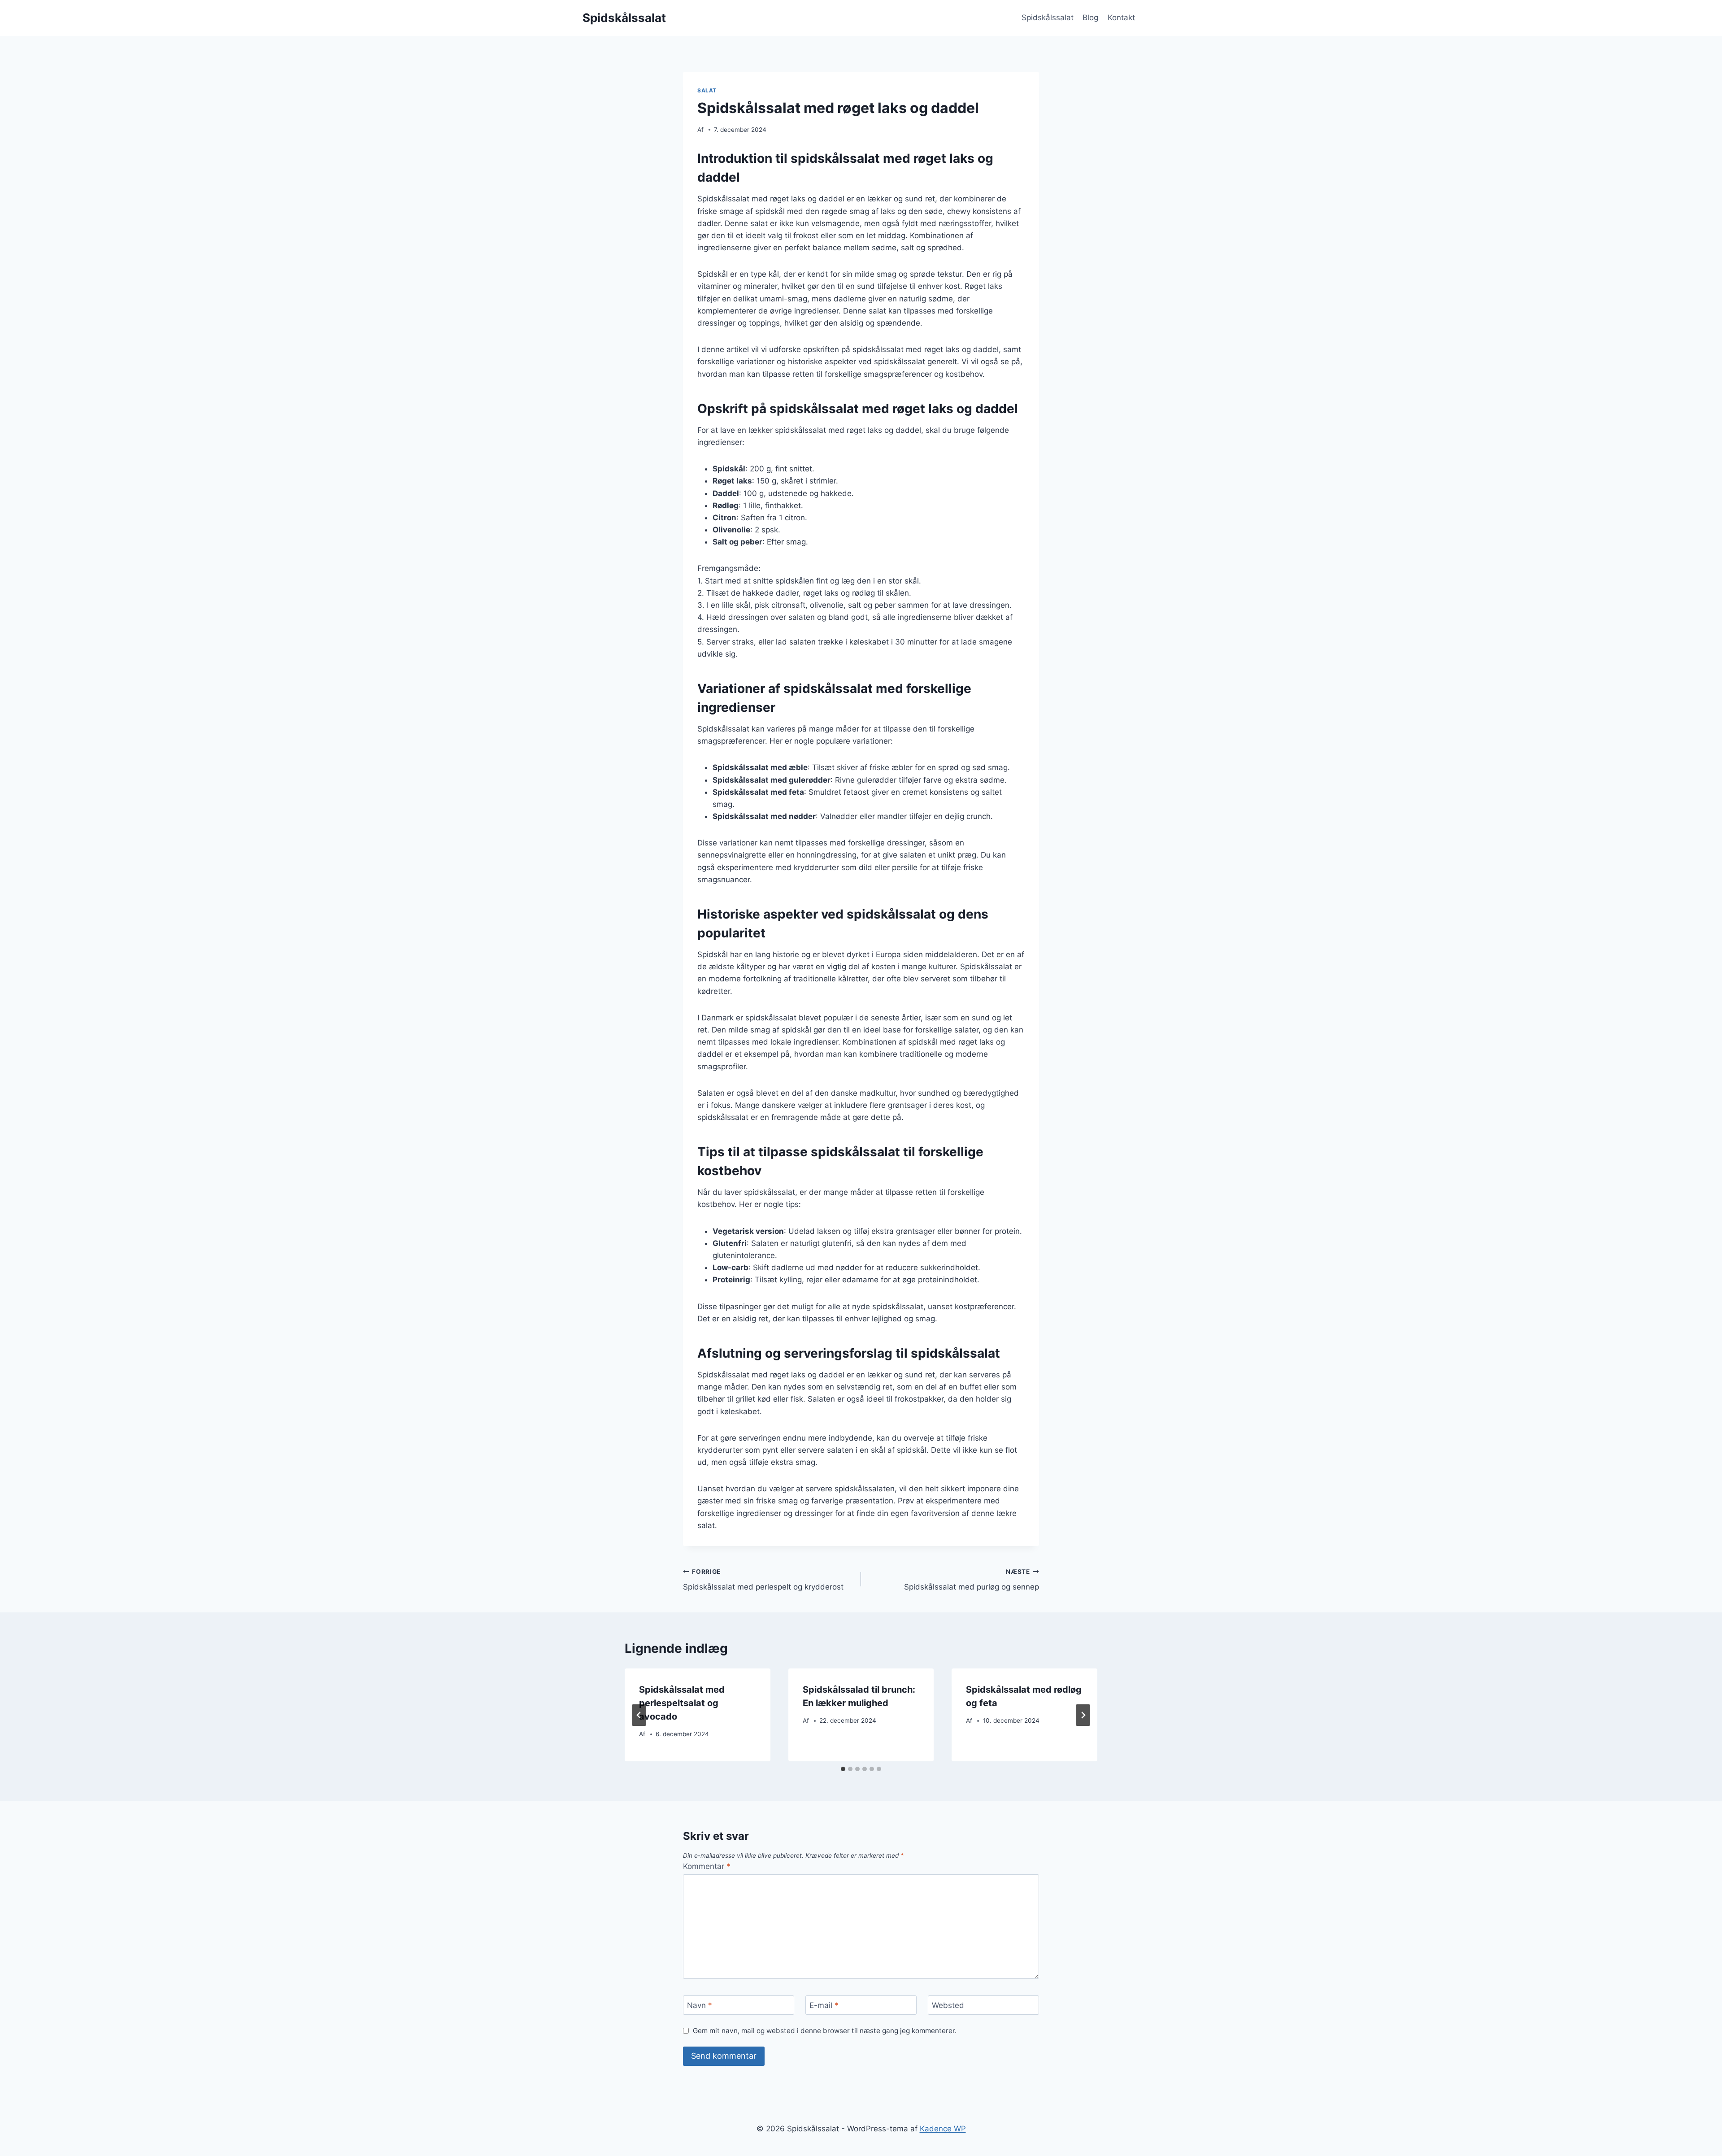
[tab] (843, 1769)
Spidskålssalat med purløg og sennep (972, 1580)
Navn (700, 2005)
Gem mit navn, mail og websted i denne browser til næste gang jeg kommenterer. (825, 2031)
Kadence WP (943, 2129)
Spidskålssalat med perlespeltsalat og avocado (682, 1703)
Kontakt (1121, 17)
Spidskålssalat (1048, 17)
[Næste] (1083, 1715)
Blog (1090, 17)
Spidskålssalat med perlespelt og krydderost (763, 1580)
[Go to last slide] (639, 1715)
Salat (707, 90)
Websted (948, 2005)
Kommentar (707, 1866)
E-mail (824, 2005)
